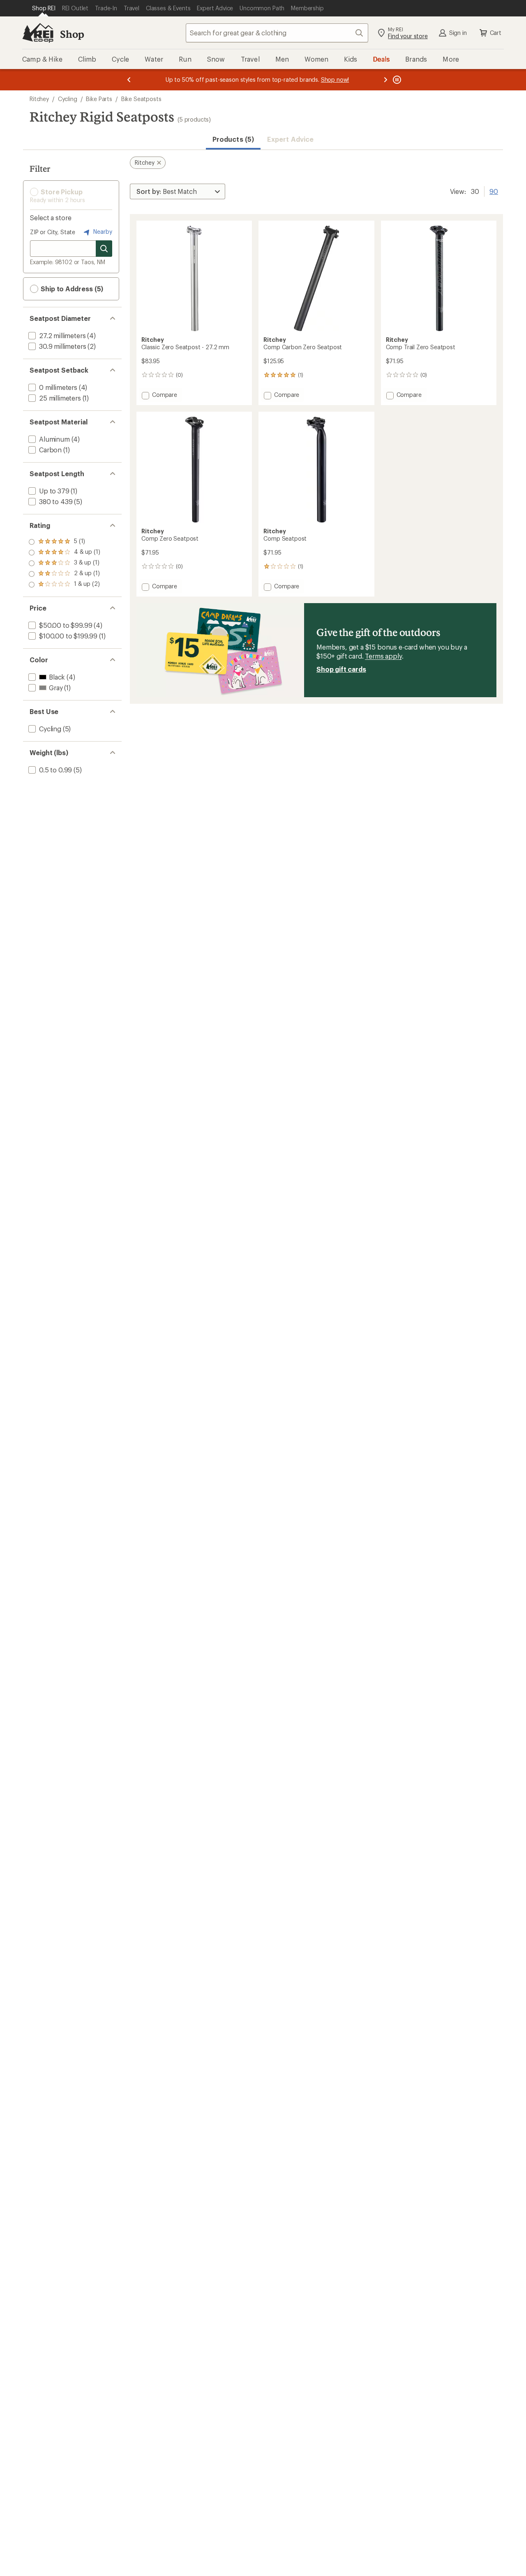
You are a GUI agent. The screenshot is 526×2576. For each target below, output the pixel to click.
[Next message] (385, 80)
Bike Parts (99, 99)
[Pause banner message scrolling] (396, 80)
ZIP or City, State (53, 232)
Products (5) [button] (233, 139)
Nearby (102, 232)
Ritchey (39, 99)
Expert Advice (290, 139)
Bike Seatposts (141, 99)
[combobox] (277, 33)
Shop (72, 34)
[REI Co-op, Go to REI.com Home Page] (38, 33)
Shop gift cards (341, 669)
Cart (496, 33)
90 (494, 191)
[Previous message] (129, 80)
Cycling (68, 99)
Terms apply (383, 656)
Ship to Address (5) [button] (71, 289)
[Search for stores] (104, 249)
